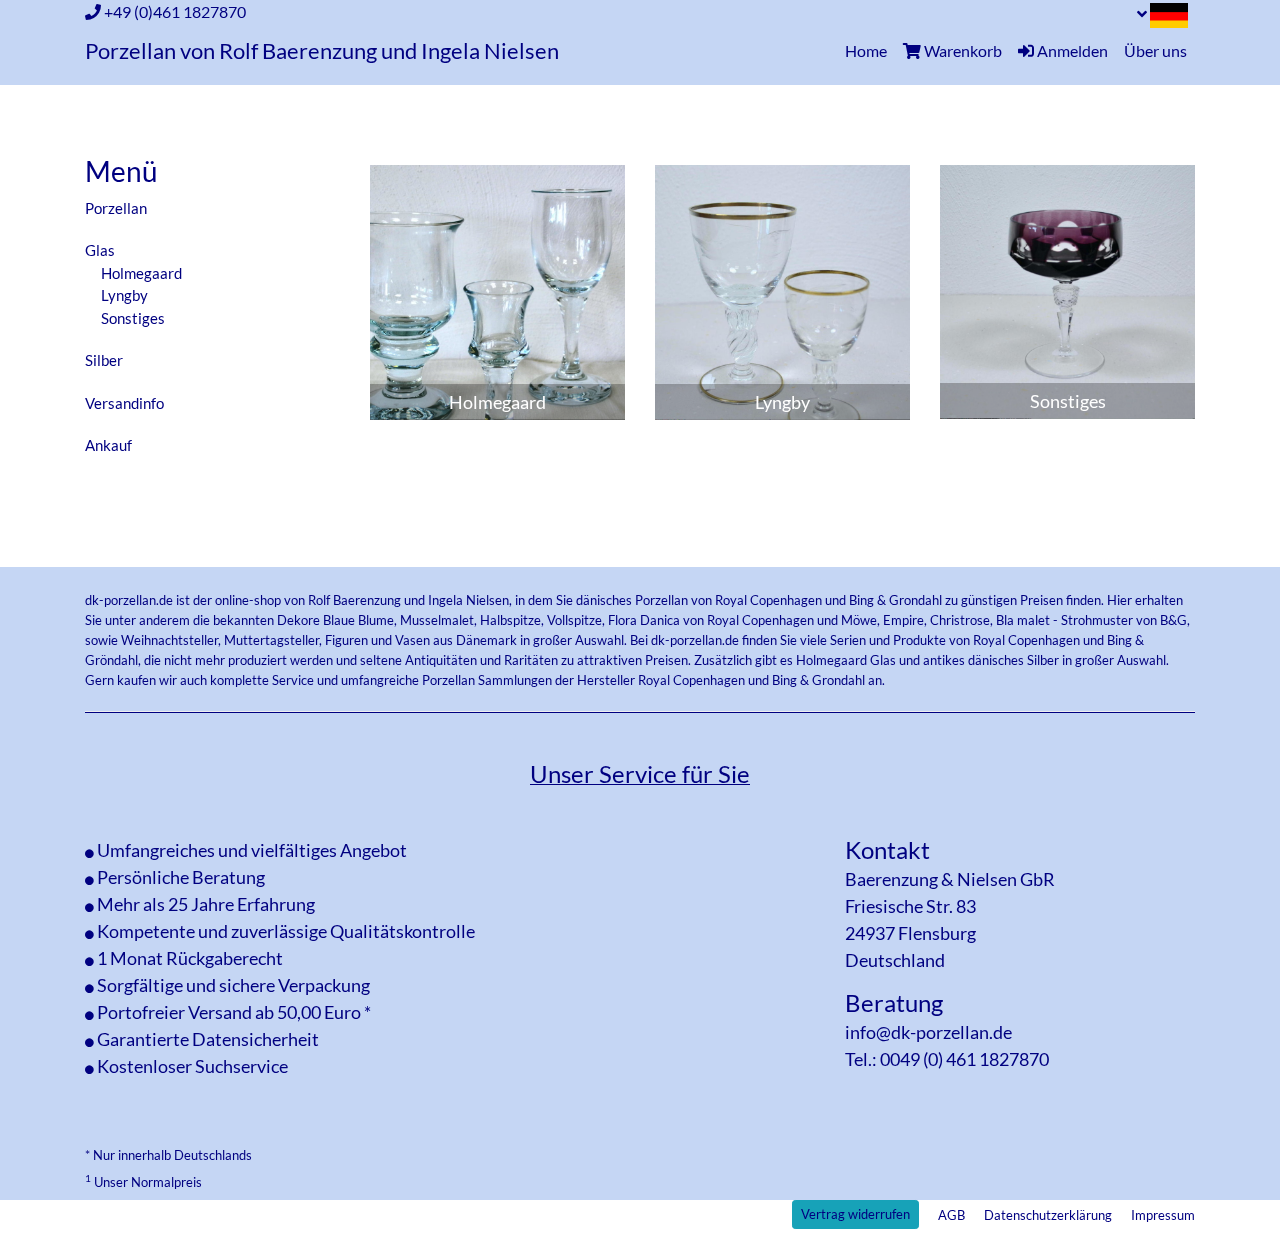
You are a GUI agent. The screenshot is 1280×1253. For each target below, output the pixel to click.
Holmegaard (141, 273)
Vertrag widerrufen (855, 1214)
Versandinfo (124, 403)
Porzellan (116, 208)
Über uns (1155, 50)
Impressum (1163, 1215)
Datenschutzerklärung (1048, 1215)
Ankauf (108, 445)
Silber (104, 360)
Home (870, 50)
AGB (951, 1215)
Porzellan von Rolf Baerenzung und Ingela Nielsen (322, 51)
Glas (100, 250)
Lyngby (124, 295)
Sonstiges (133, 318)
